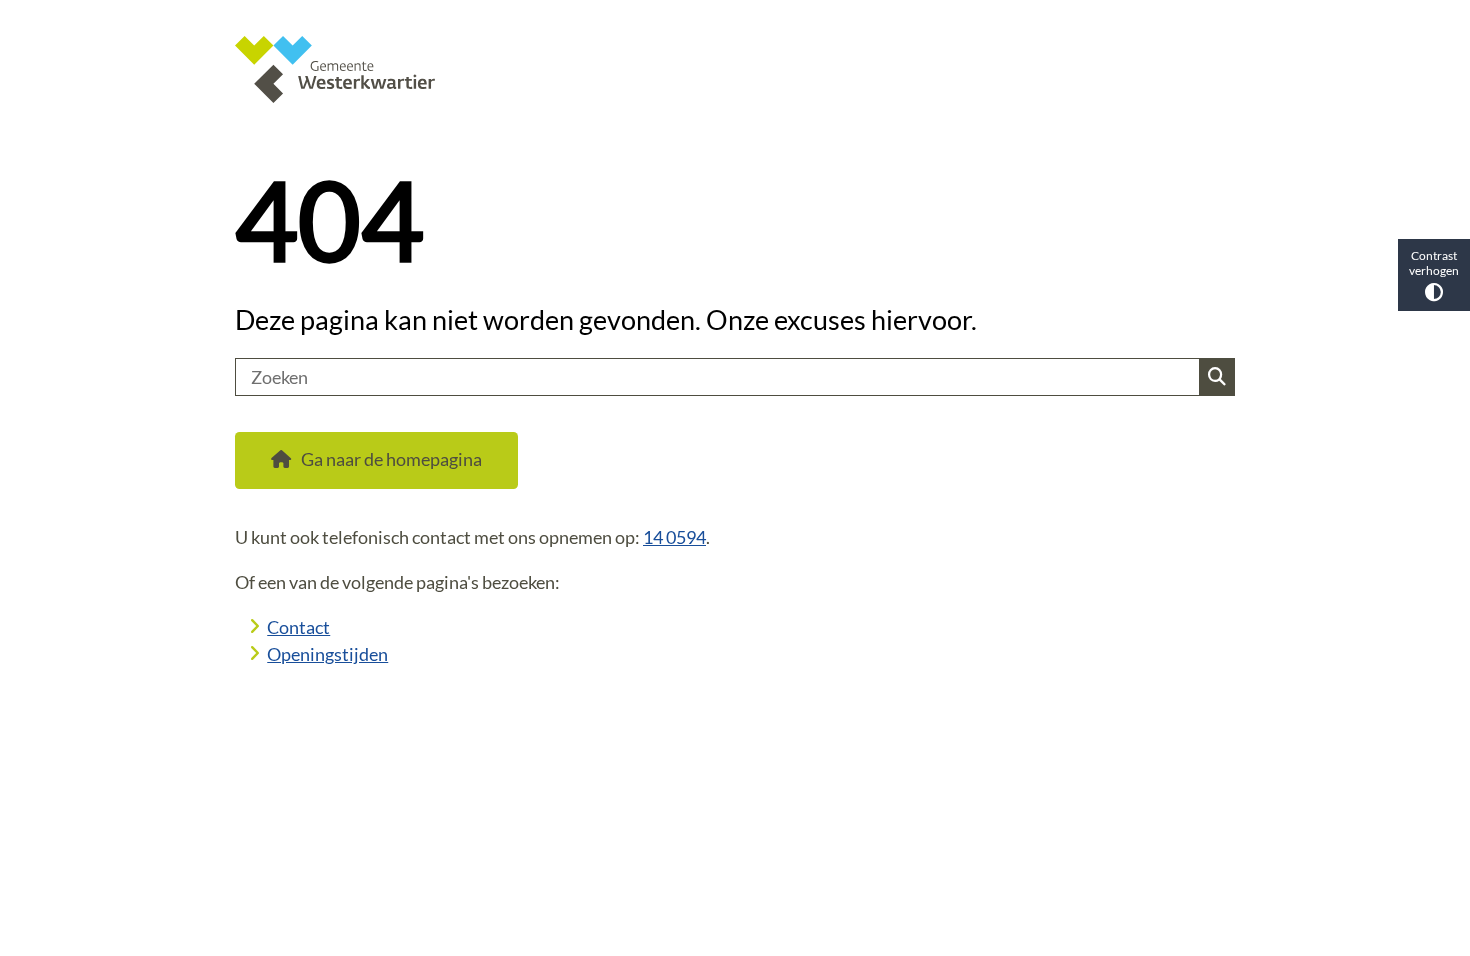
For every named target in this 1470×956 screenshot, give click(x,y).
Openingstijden (327, 654)
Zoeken (1216, 377)
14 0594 (674, 537)
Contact (298, 627)
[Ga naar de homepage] (726, 69)
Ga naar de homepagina (391, 459)
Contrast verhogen (1434, 263)
